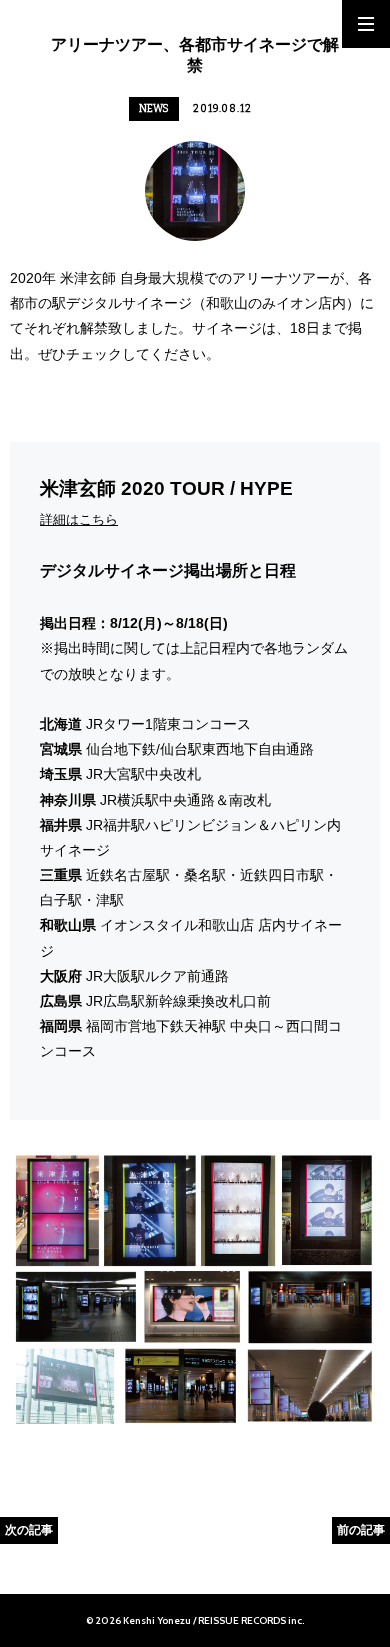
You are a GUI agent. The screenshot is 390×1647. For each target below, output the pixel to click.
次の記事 (29, 1529)
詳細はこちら (79, 519)
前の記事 (361, 1529)
